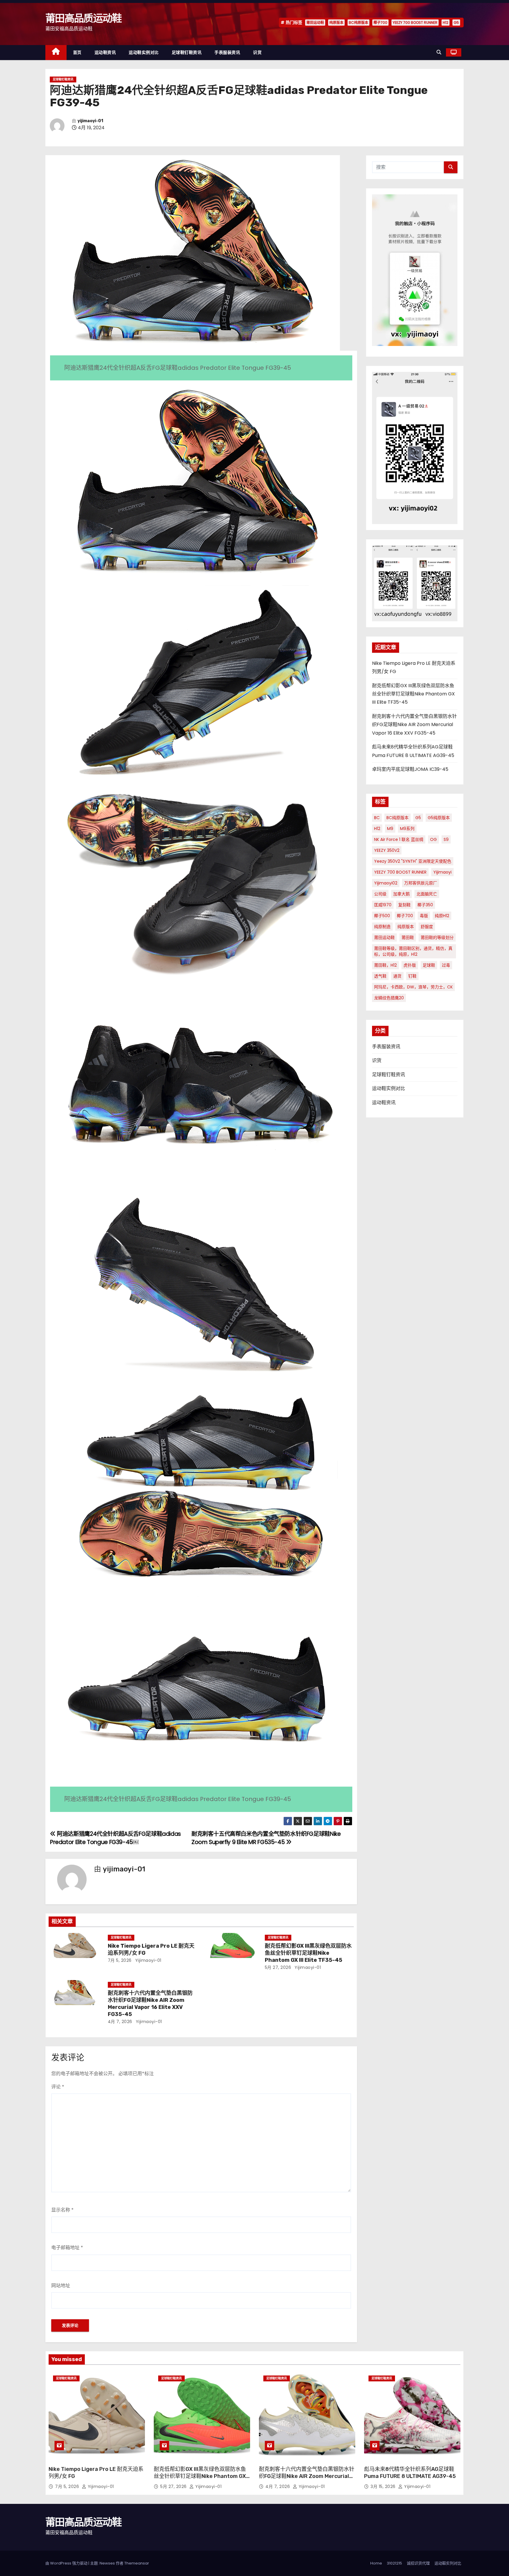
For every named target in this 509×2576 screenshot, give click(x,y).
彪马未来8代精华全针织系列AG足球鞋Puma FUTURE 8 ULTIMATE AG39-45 (410, 2473)
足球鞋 (429, 965)
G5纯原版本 (439, 818)
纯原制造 (382, 927)
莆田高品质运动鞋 (83, 18)
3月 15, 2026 (384, 2486)
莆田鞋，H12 (385, 965)
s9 (446, 839)
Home (376, 2563)
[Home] (56, 53)
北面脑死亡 (427, 894)
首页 (77, 52)
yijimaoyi (442, 872)
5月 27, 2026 (278, 1967)
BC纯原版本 (358, 23)
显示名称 (62, 2210)
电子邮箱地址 (67, 2248)
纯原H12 (442, 916)
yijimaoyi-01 (90, 121)
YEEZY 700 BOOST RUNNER (415, 23)
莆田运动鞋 (315, 23)
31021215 (394, 2563)
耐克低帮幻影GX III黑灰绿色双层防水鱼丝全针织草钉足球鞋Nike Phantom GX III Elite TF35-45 (308, 1953)
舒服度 (427, 927)
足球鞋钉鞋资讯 (187, 52)
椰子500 (382, 916)
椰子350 (425, 905)
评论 (58, 2087)
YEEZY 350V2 (387, 850)
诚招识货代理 (418, 2563)
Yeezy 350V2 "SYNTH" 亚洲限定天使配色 (413, 861)
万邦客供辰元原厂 (421, 883)
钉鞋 (412, 976)
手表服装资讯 (227, 52)
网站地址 (61, 2286)
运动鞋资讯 (105, 52)
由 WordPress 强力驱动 (67, 2563)
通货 (397, 976)
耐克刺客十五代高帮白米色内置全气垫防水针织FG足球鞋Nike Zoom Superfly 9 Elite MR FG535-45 (266, 1838)
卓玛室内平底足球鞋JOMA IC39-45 (410, 769)
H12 (446, 23)
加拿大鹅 (401, 894)
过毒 (446, 965)
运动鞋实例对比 (144, 52)
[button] (439, 52)
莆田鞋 (408, 937)
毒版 (424, 916)
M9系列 (407, 829)
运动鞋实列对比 (448, 2563)
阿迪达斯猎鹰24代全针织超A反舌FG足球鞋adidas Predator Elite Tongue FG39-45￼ (115, 1838)
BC (377, 818)
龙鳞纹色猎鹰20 (389, 998)
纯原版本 (336, 23)
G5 (456, 23)
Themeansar (137, 2563)
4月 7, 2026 (120, 2022)
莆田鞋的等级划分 (437, 937)
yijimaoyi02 (386, 883)
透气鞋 (380, 976)
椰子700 (380, 23)
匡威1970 (383, 905)
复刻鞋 (404, 905)
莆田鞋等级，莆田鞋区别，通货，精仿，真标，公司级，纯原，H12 (413, 951)
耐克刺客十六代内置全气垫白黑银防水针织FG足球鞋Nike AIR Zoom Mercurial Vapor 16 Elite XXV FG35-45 (150, 2004)
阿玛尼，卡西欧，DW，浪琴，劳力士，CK (413, 987)
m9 (390, 829)
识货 (257, 52)
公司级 (380, 894)
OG (433, 839)
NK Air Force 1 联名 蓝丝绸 (399, 839)
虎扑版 (410, 965)
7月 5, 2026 (120, 1960)
